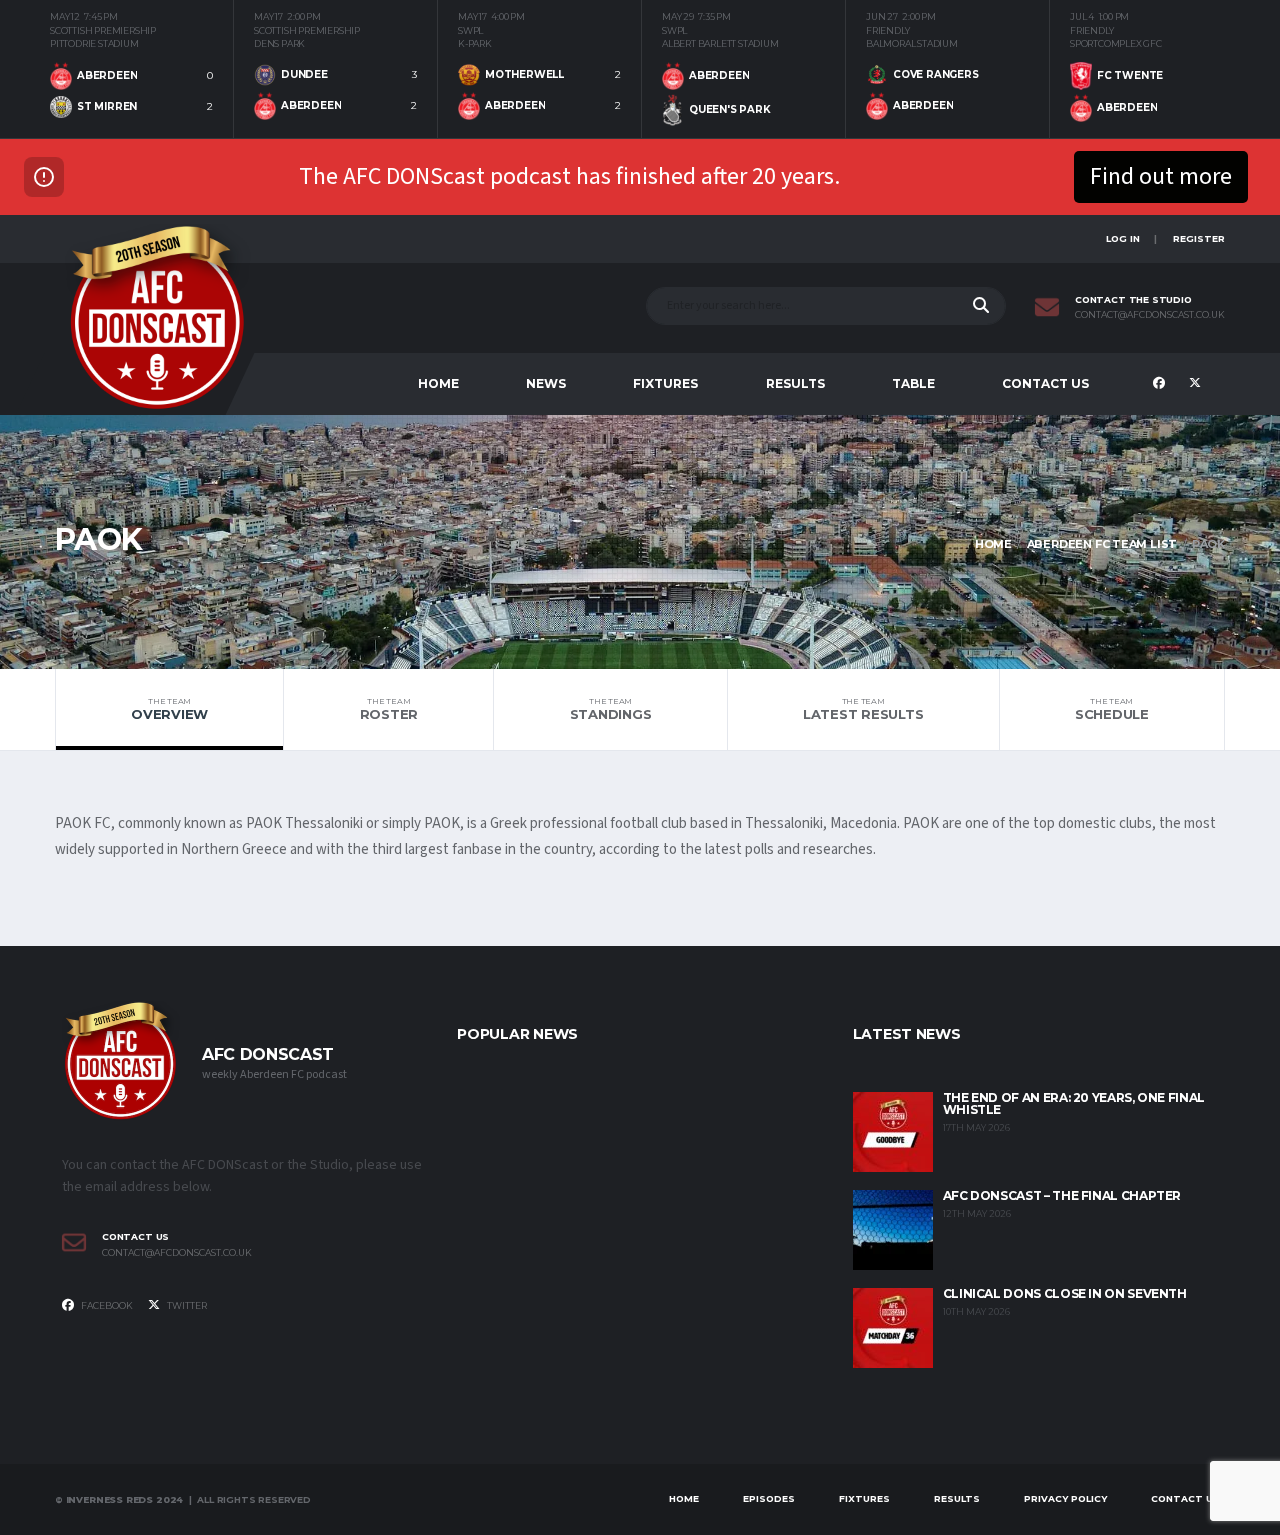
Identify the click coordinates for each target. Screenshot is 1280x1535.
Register (1199, 238)
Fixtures (665, 383)
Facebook (106, 1305)
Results (795, 383)
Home (438, 383)
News (546, 383)
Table (913, 383)
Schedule (1112, 709)
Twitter (186, 1305)
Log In (1123, 238)
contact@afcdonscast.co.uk (1150, 315)
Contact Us (1045, 383)
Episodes (769, 1498)
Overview (169, 709)
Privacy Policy (1065, 1498)
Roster (389, 709)
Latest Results (863, 709)
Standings (611, 709)
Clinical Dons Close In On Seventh (1065, 1293)
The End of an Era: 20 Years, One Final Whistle (1074, 1103)
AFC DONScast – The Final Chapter (1062, 1195)
